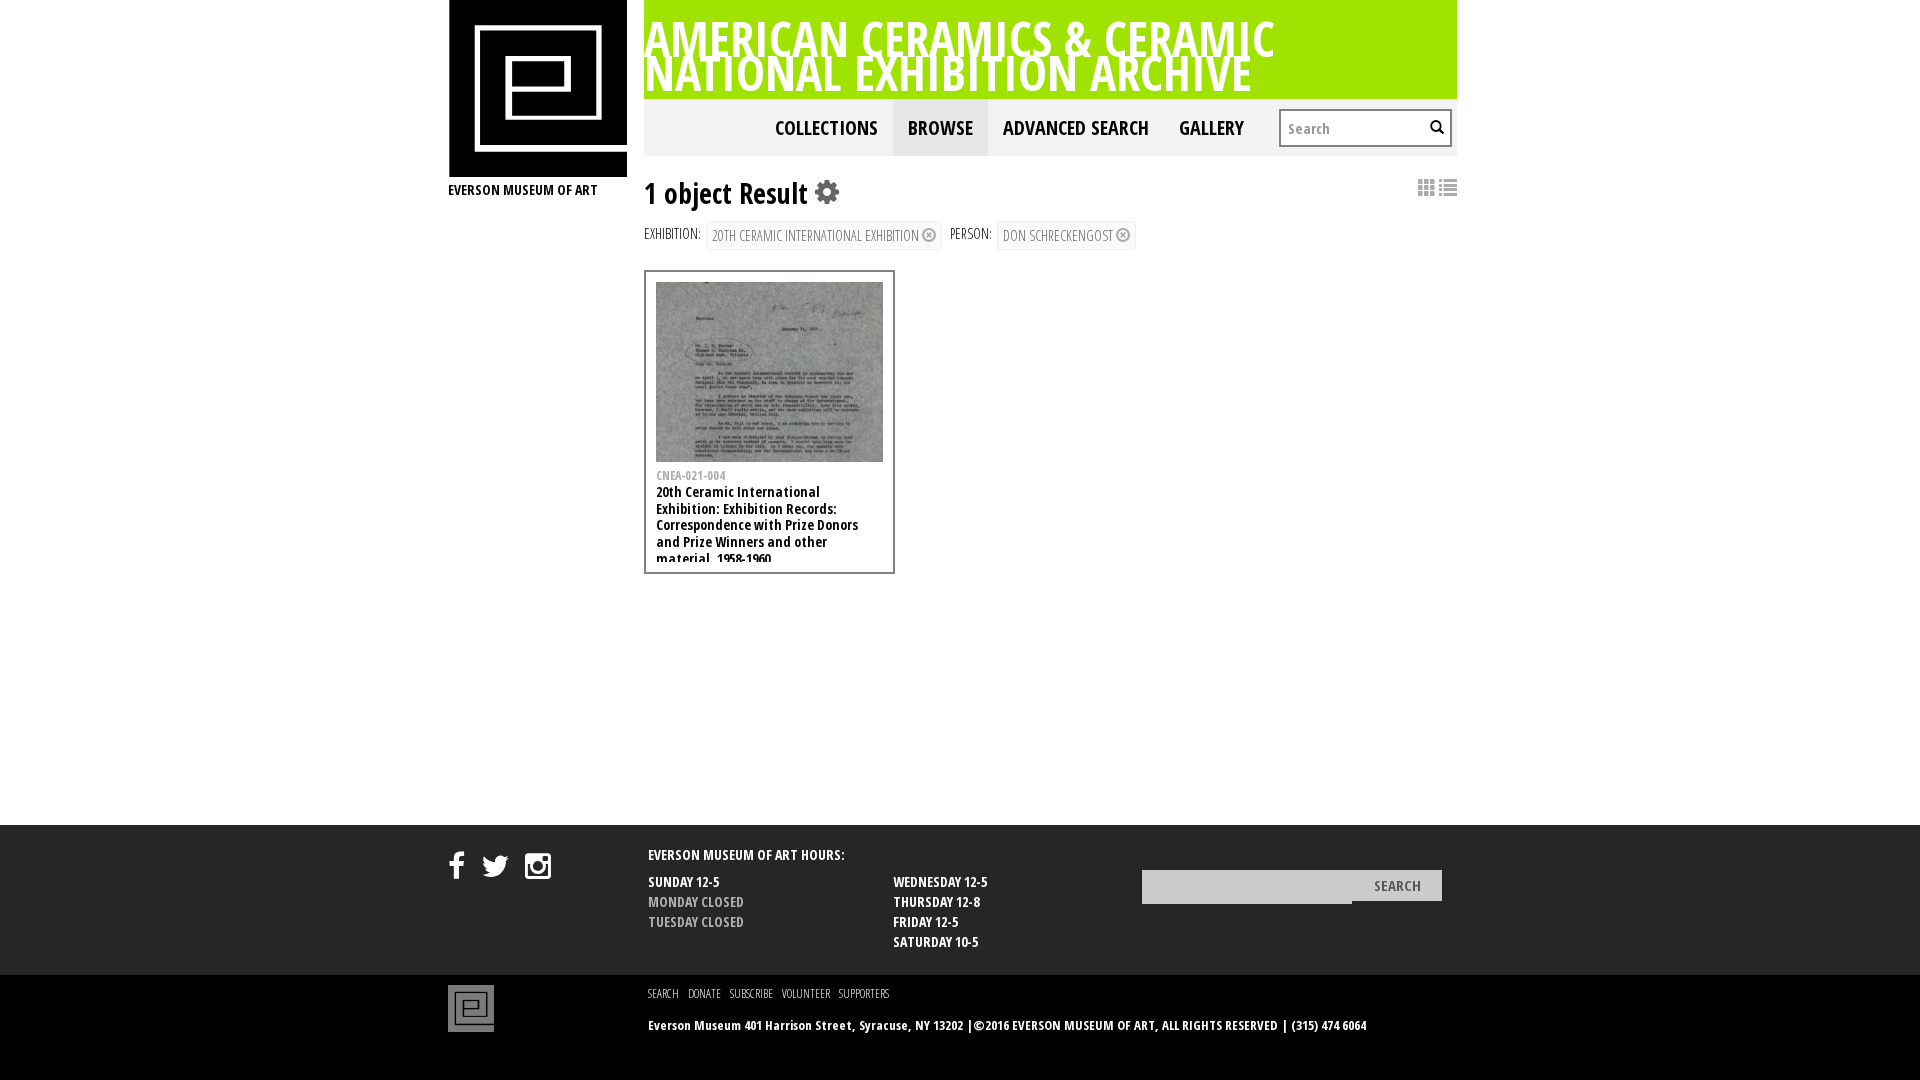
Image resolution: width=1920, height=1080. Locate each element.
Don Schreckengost (1059, 235)
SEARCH (663, 993)
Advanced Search (1076, 127)
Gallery (1211, 127)
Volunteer (806, 993)
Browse (940, 127)
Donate (704, 993)
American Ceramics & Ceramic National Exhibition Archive (959, 55)
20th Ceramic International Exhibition (817, 235)
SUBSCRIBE (751, 993)
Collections (826, 127)
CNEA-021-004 (690, 475)
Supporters (864, 993)
